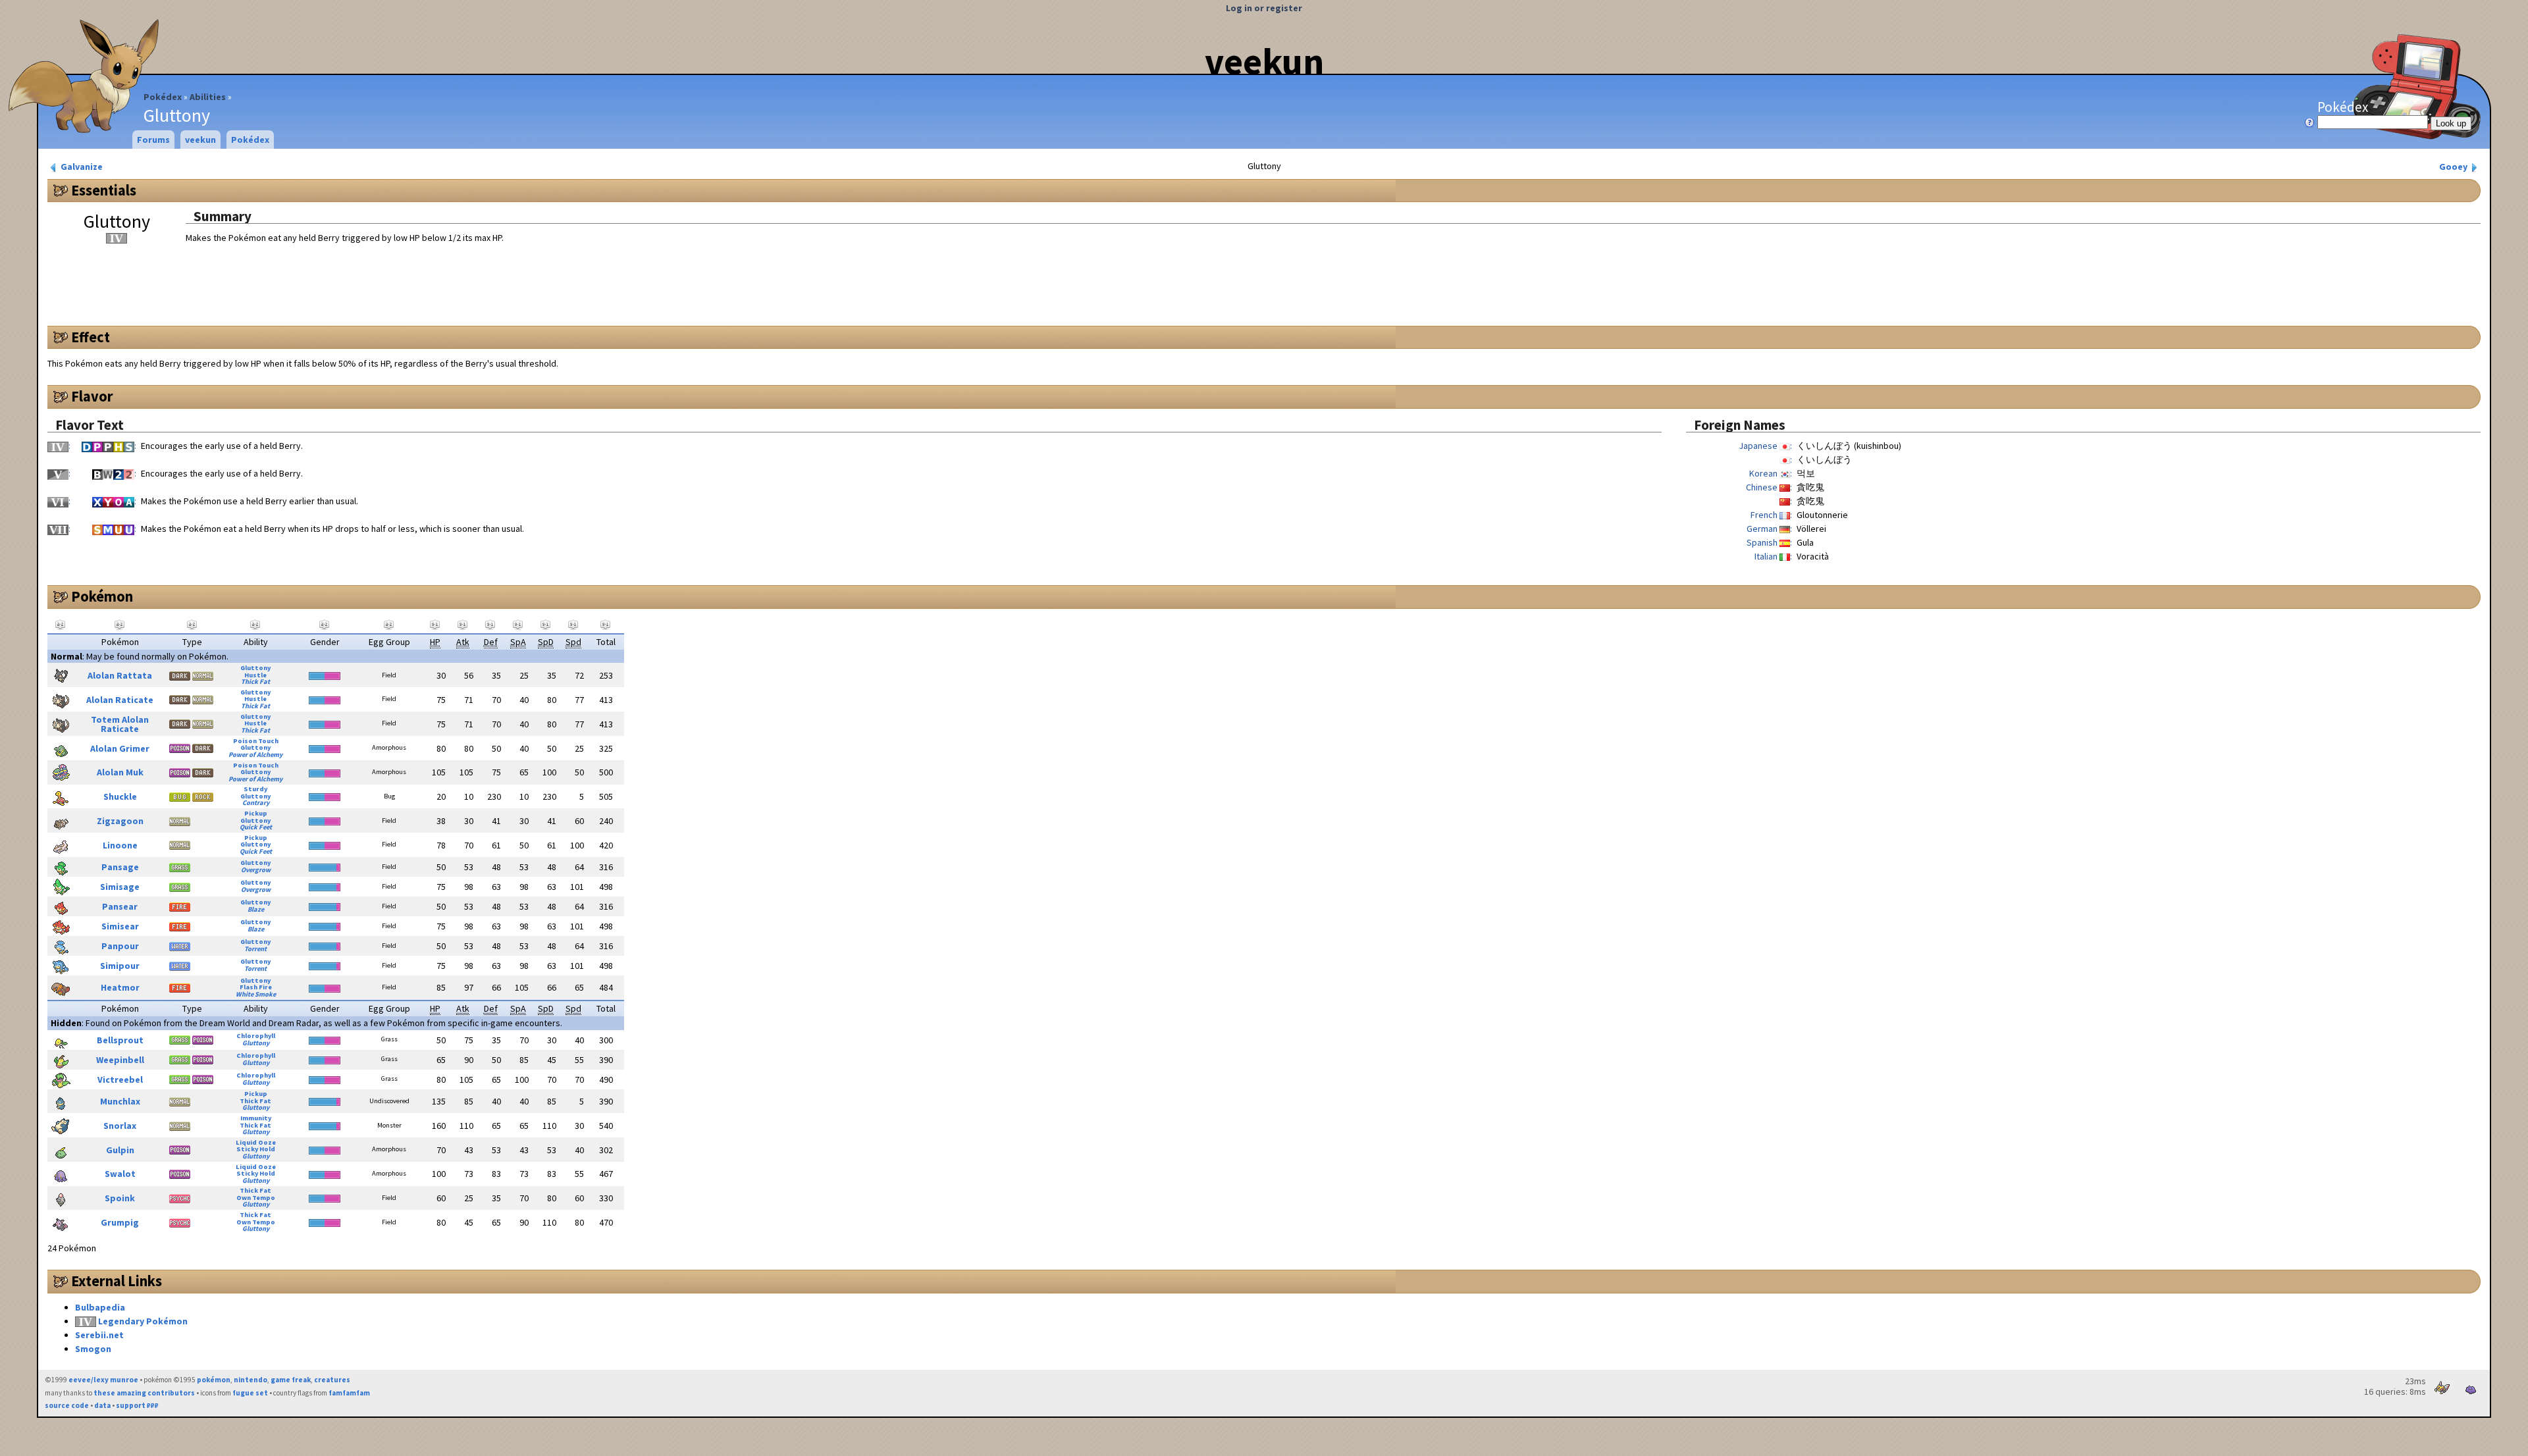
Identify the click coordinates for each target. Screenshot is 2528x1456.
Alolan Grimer (120, 748)
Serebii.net (99, 1335)
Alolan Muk (120, 772)
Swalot (120, 1174)
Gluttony (255, 668)
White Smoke (256, 994)
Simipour (120, 966)
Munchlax (120, 1101)
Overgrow (256, 870)
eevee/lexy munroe (103, 1380)
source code (67, 1405)
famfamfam (349, 1393)
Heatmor (120, 987)
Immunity (256, 1118)
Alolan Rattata (120, 675)
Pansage (120, 867)
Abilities (208, 97)
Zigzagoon (120, 821)
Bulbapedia (100, 1307)
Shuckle (120, 796)
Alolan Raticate (120, 700)
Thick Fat (255, 682)
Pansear (120, 906)
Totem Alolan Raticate (120, 724)
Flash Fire (256, 987)
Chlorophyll (256, 1036)
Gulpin (120, 1150)
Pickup (256, 813)
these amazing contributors (144, 1393)
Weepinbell (120, 1060)
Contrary (256, 803)
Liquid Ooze (256, 1142)
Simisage (120, 887)
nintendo (250, 1380)
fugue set (250, 1393)
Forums (153, 140)
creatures (332, 1380)
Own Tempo (256, 1198)
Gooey (2454, 167)
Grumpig (120, 1222)
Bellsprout (120, 1040)
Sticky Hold (256, 1149)
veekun (1264, 61)
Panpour (120, 946)
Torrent (255, 949)
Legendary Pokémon (143, 1321)
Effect (91, 337)
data (102, 1405)
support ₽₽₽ (137, 1405)
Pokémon (102, 596)
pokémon (214, 1380)
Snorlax (120, 1126)
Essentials (104, 190)
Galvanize (81, 167)
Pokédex (163, 97)
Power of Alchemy (255, 755)
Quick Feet (256, 827)
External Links (117, 1281)
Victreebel (120, 1079)
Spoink (120, 1198)
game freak (291, 1380)
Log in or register (1264, 8)
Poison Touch (256, 741)
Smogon (93, 1349)
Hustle (255, 675)
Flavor (92, 396)
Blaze (256, 909)
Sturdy (255, 789)
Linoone (120, 845)
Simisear (120, 926)
